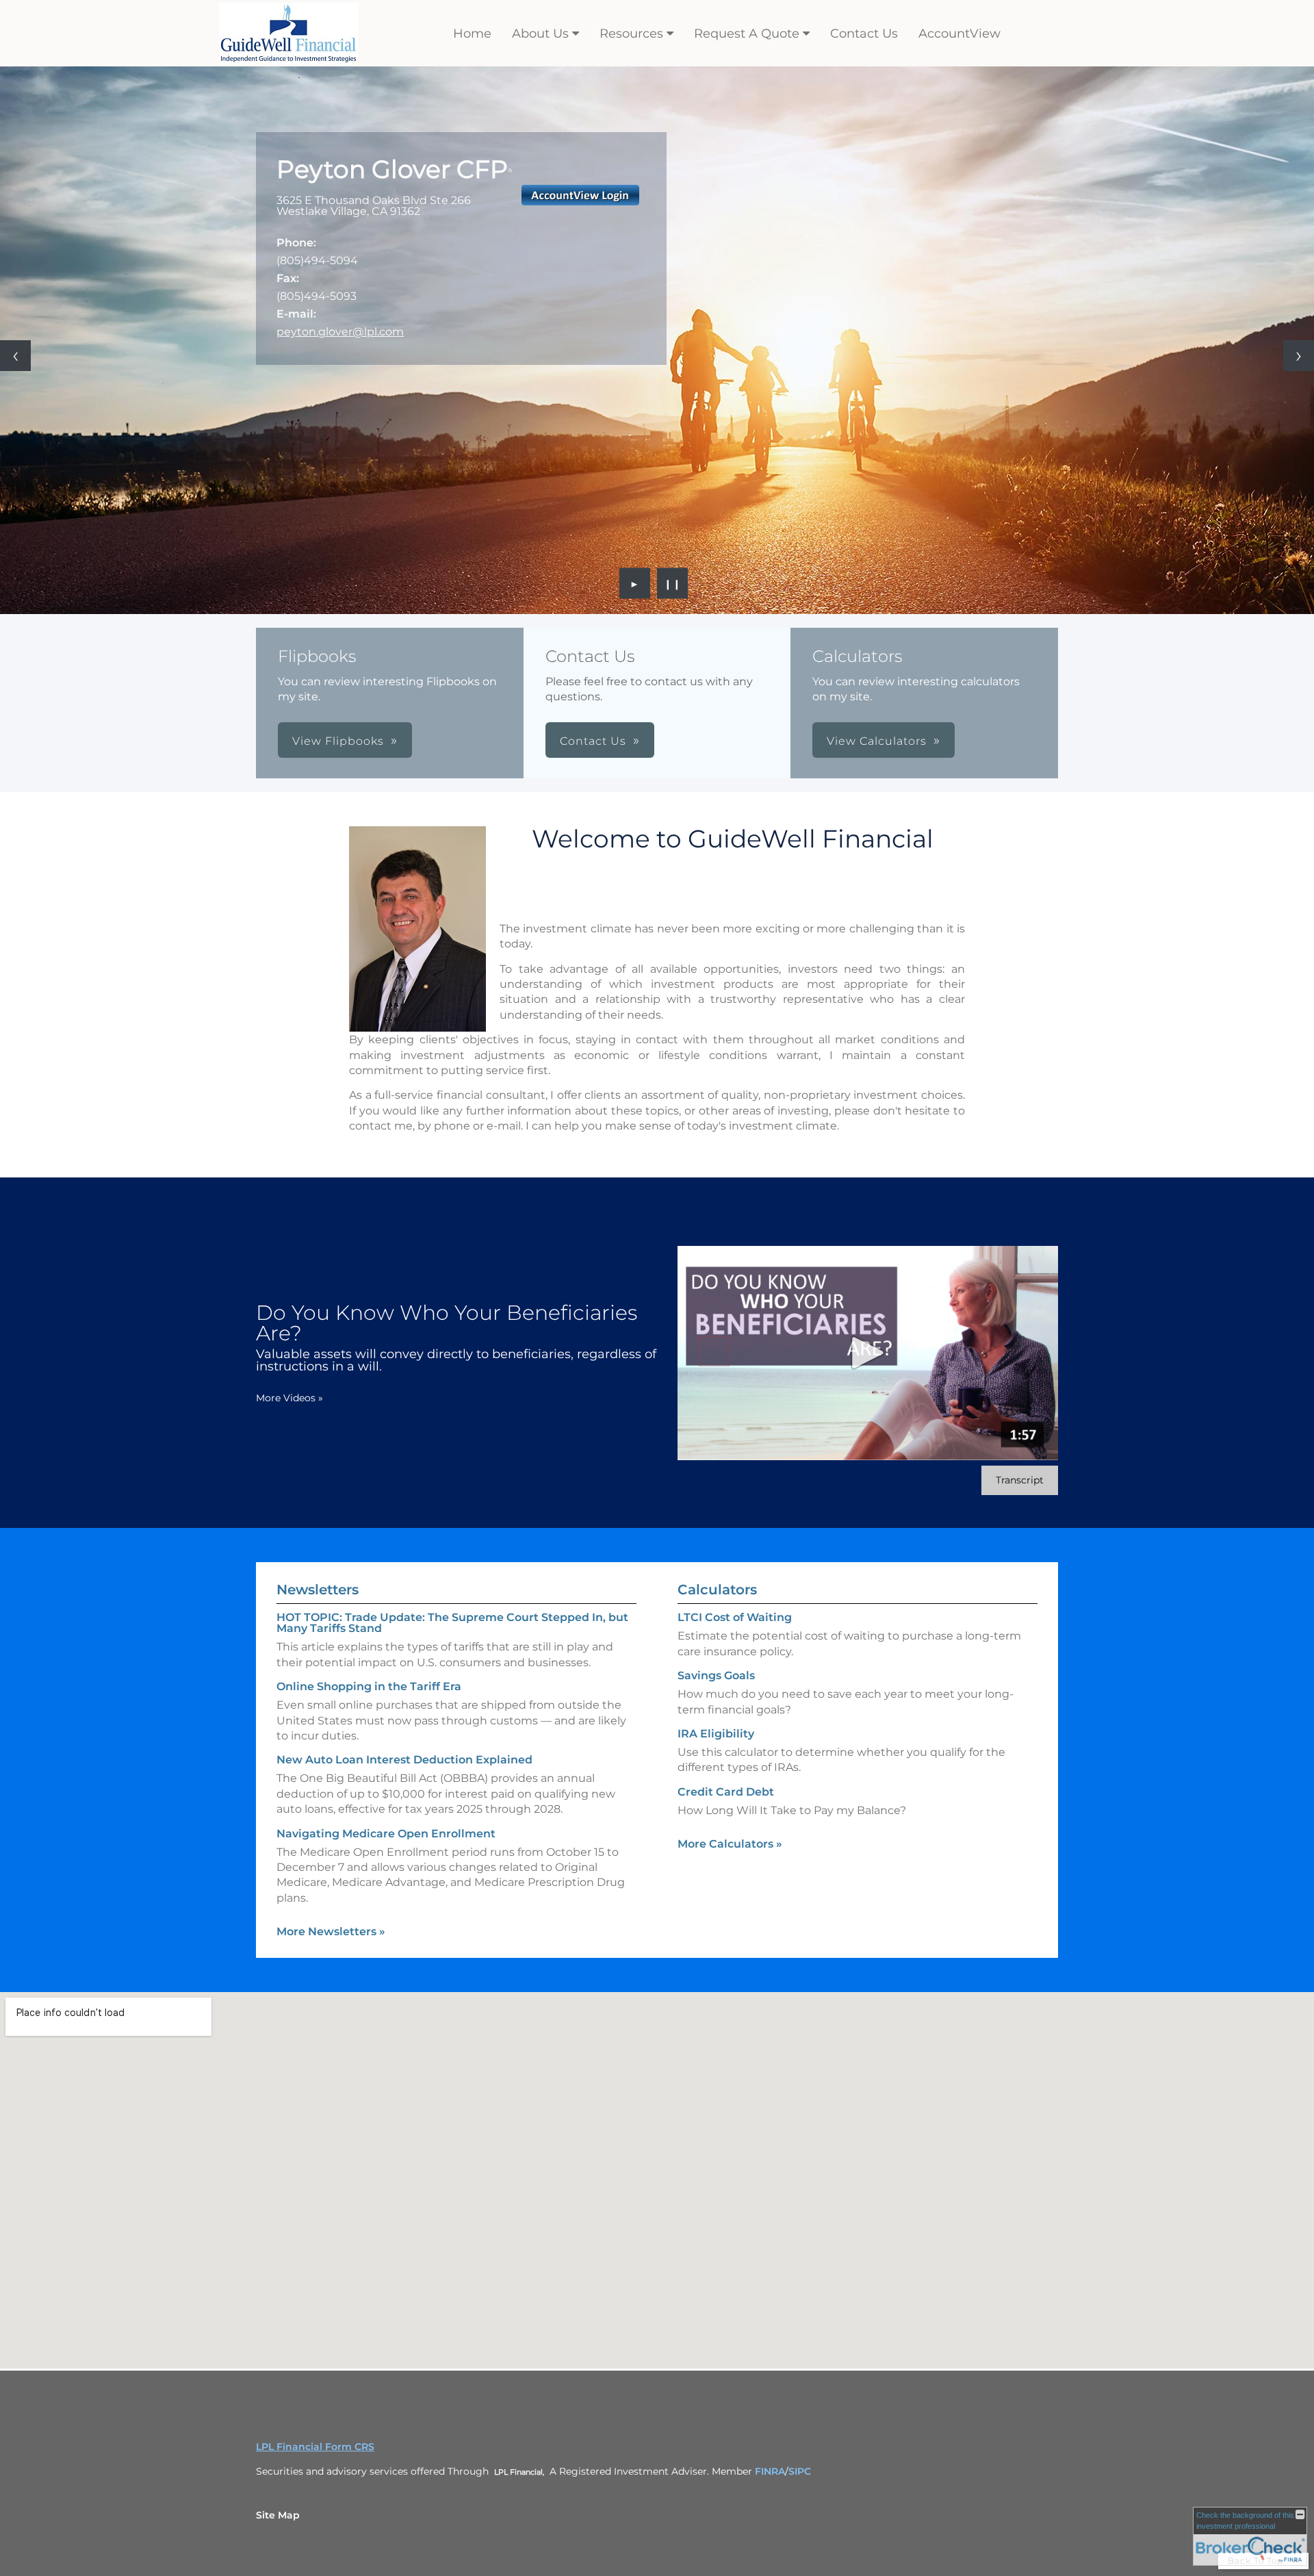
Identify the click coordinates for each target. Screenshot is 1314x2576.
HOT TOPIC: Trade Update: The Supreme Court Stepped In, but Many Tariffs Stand (452, 1623)
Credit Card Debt (726, 1792)
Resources (631, 34)
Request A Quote (747, 34)
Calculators (717, 1590)
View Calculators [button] (877, 741)
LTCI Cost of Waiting (735, 1617)
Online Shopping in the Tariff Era (369, 1686)
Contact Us (864, 34)
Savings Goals (716, 1675)
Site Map (278, 2515)
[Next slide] (1299, 356)
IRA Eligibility (716, 1734)
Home (472, 34)
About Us (540, 34)
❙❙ (673, 583)
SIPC (800, 2471)
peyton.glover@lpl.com (340, 332)
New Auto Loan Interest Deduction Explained (404, 1760)
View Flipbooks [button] (338, 741)
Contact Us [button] (593, 741)
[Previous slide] (15, 356)
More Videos (289, 1398)
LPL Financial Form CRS (315, 2447)
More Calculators (730, 1844)
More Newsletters (331, 1931)
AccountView (959, 34)
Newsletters (318, 1590)
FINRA (770, 2471)
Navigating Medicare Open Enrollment (386, 1834)
